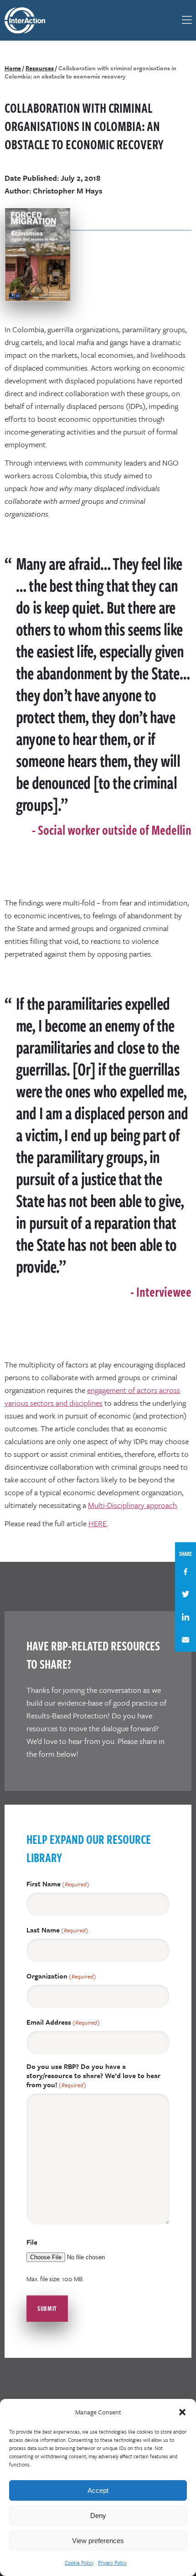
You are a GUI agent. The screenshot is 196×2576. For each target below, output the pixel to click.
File (32, 2242)
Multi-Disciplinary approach (132, 1505)
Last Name (57, 1930)
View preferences (98, 2541)
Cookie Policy (79, 2563)
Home (13, 68)
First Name (58, 1884)
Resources (40, 68)
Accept (98, 2490)
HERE (98, 1523)
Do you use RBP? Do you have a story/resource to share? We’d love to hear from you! (93, 2076)
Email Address (63, 2022)
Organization (61, 1976)
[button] (182, 2412)
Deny (98, 2516)
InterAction (30, 20)
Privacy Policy (112, 2563)
